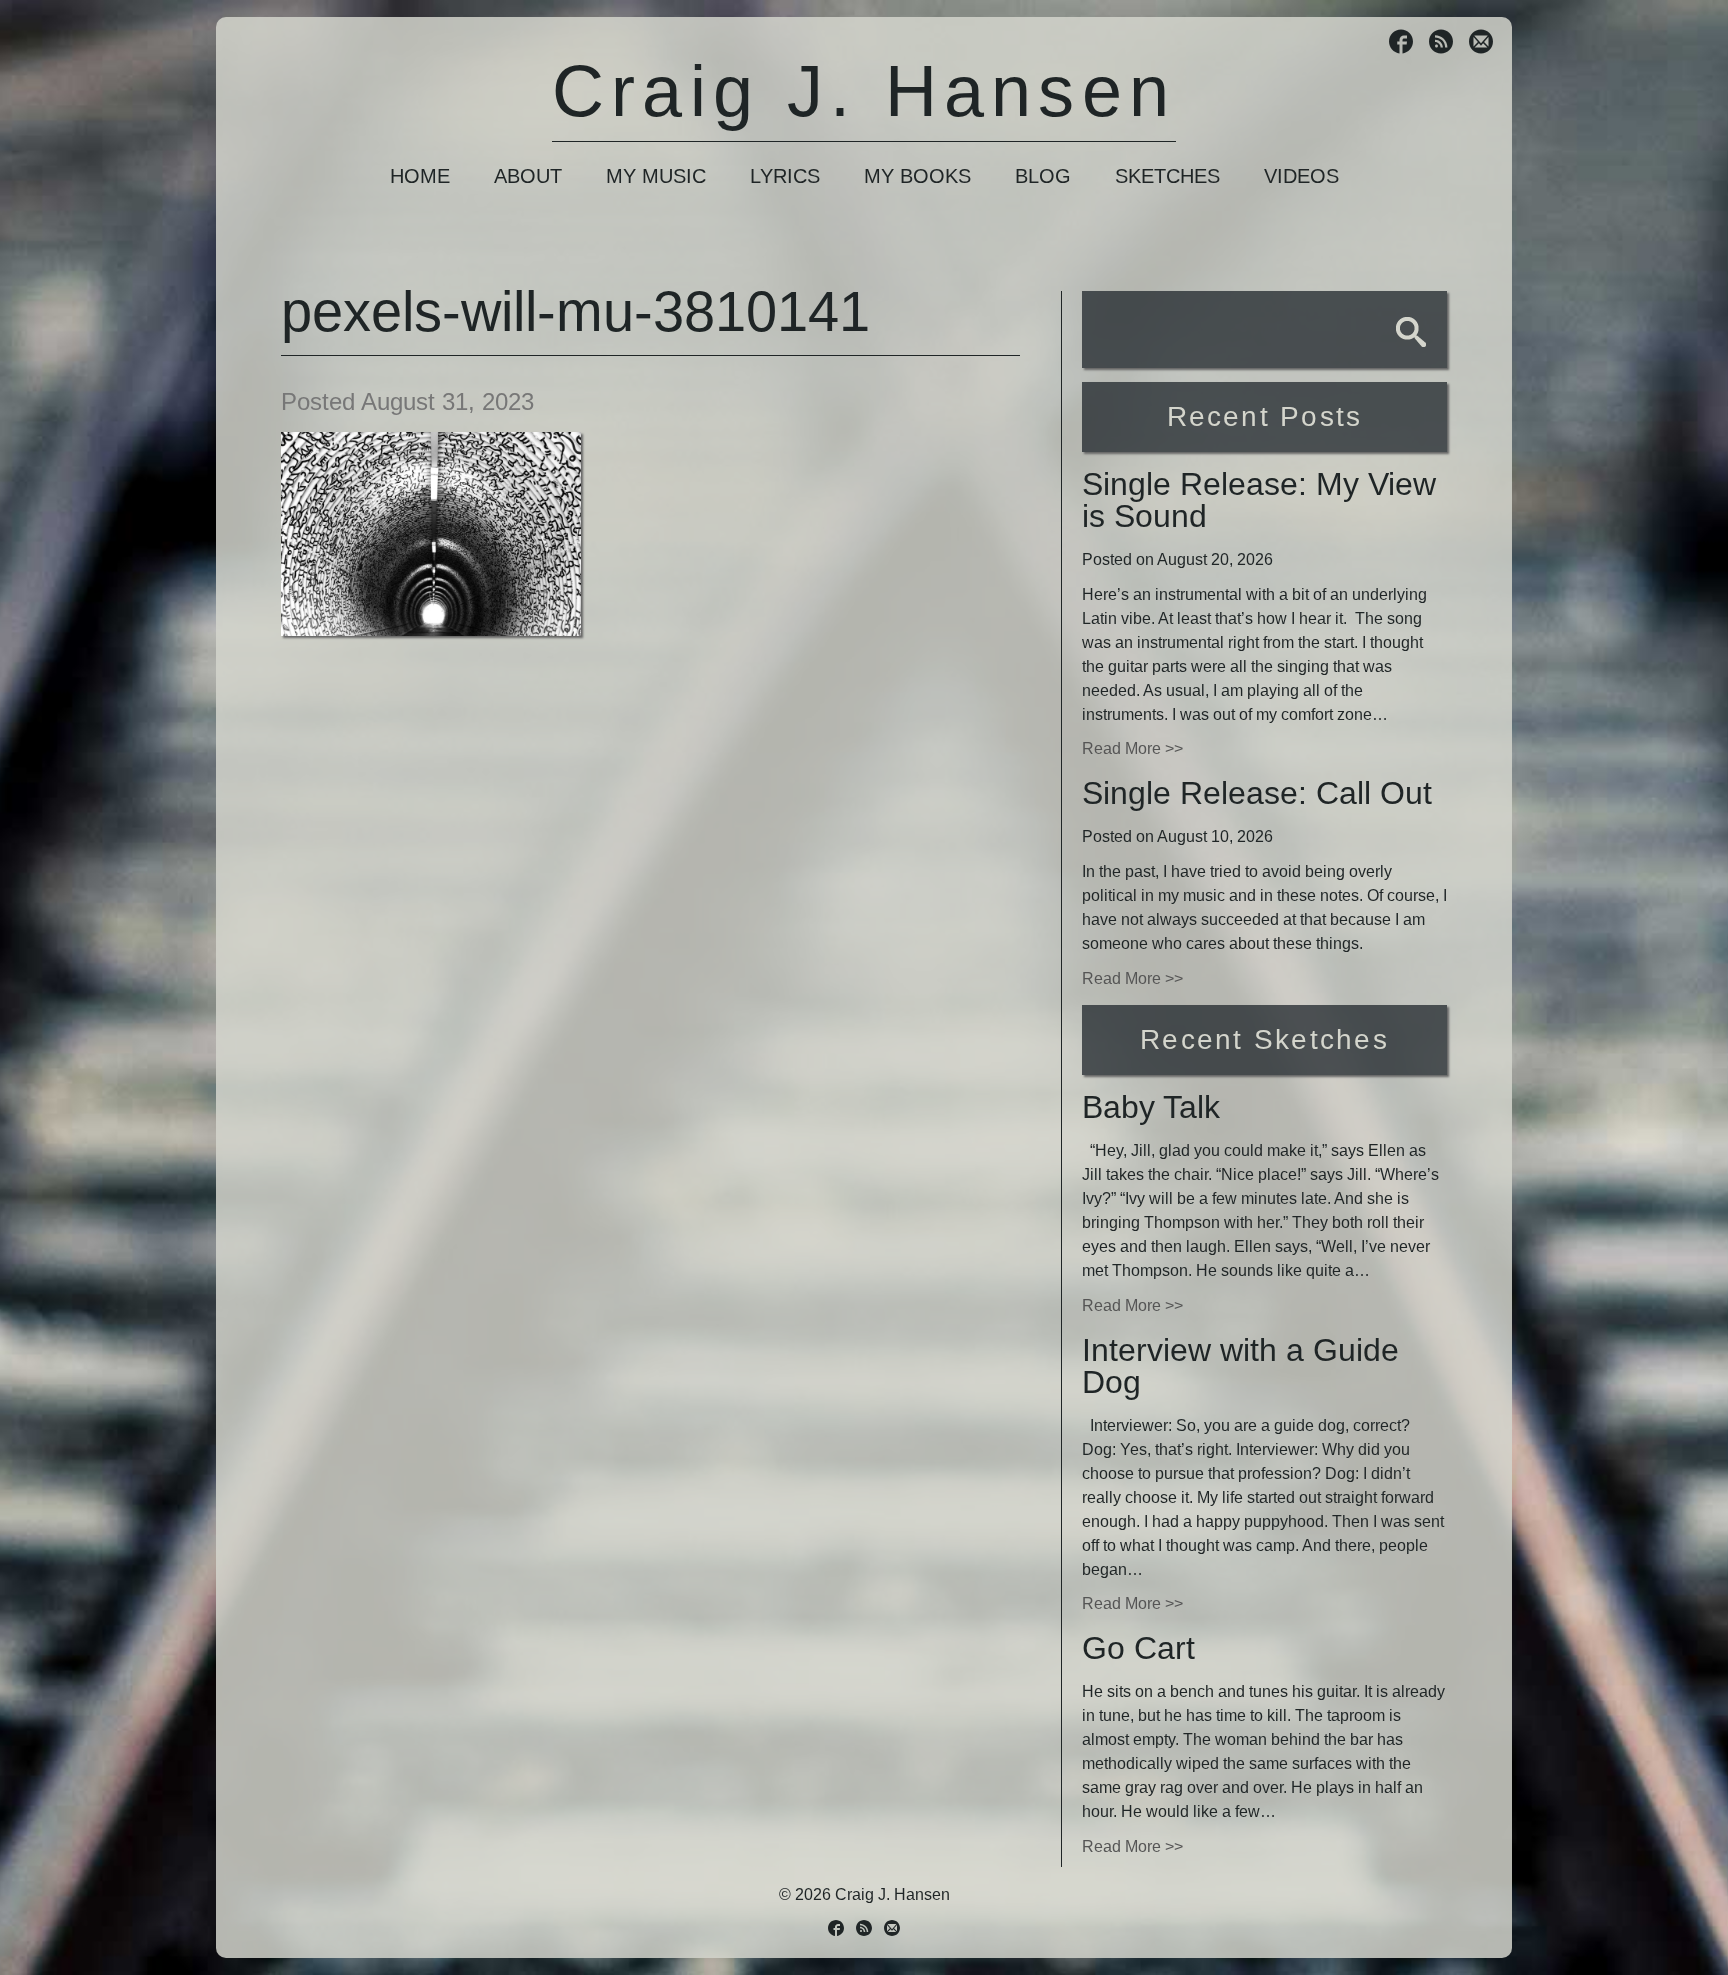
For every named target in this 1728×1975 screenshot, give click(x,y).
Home (420, 176)
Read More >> (1132, 748)
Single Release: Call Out (1257, 793)
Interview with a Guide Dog (1240, 1366)
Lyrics (785, 176)
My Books (917, 176)
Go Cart (1138, 1648)
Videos (1301, 176)
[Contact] (1481, 43)
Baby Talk (1151, 1107)
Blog (1043, 176)
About (528, 176)
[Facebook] (1401, 43)
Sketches (1167, 176)
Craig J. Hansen (864, 91)
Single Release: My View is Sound (1259, 500)
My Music (656, 176)
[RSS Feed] (1441, 43)
